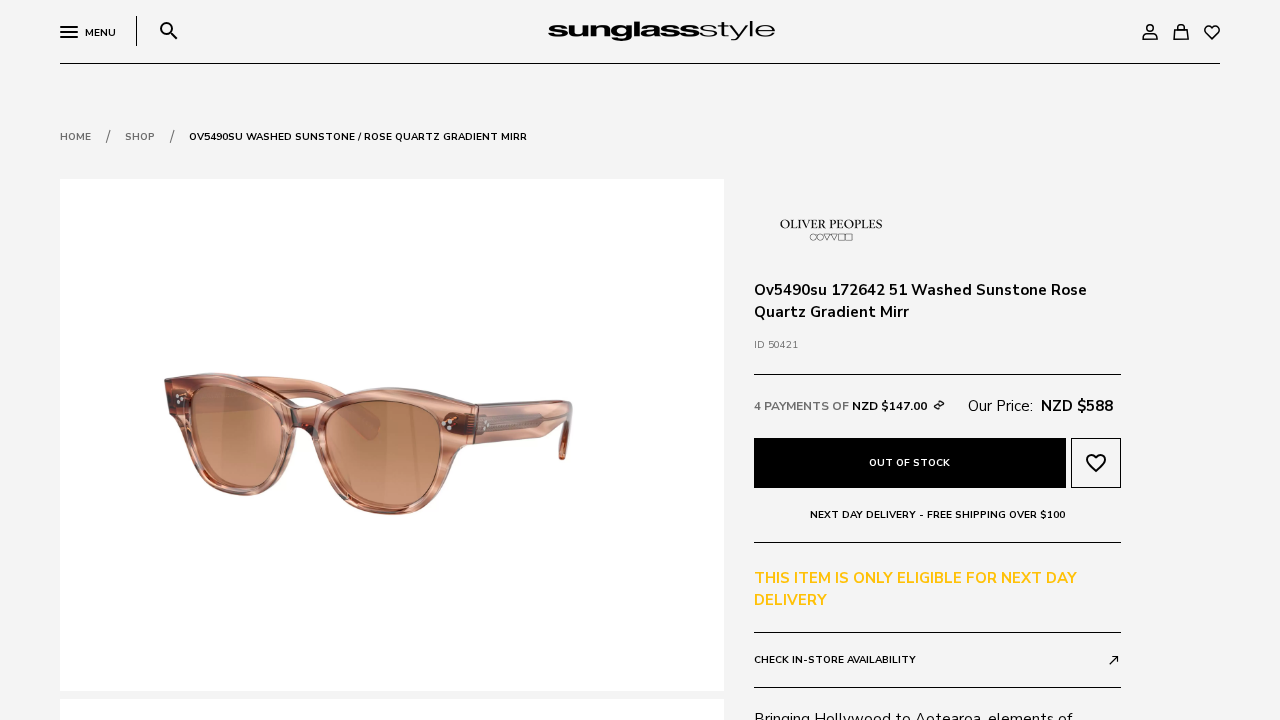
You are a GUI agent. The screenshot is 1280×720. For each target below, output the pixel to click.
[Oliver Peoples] (829, 227)
